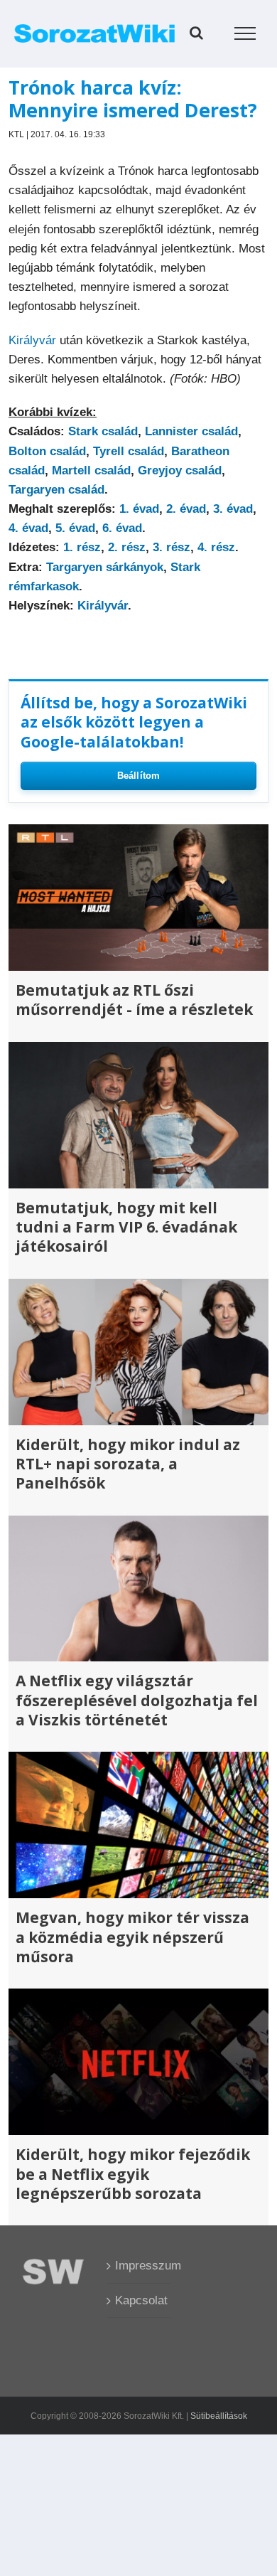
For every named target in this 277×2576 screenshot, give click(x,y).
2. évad (186, 509)
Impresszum (139, 2266)
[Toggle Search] (196, 33)
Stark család (103, 431)
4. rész (216, 547)
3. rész (172, 547)
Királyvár (32, 340)
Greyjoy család (180, 470)
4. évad (28, 528)
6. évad (122, 528)
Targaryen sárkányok (105, 567)
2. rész (127, 547)
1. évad (139, 509)
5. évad (75, 528)
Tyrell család (129, 451)
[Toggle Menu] (245, 33)
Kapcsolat (139, 2300)
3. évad (233, 509)
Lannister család (191, 431)
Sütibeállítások (219, 2416)
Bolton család (47, 451)
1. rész (82, 547)
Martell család (91, 470)
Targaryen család (56, 490)
